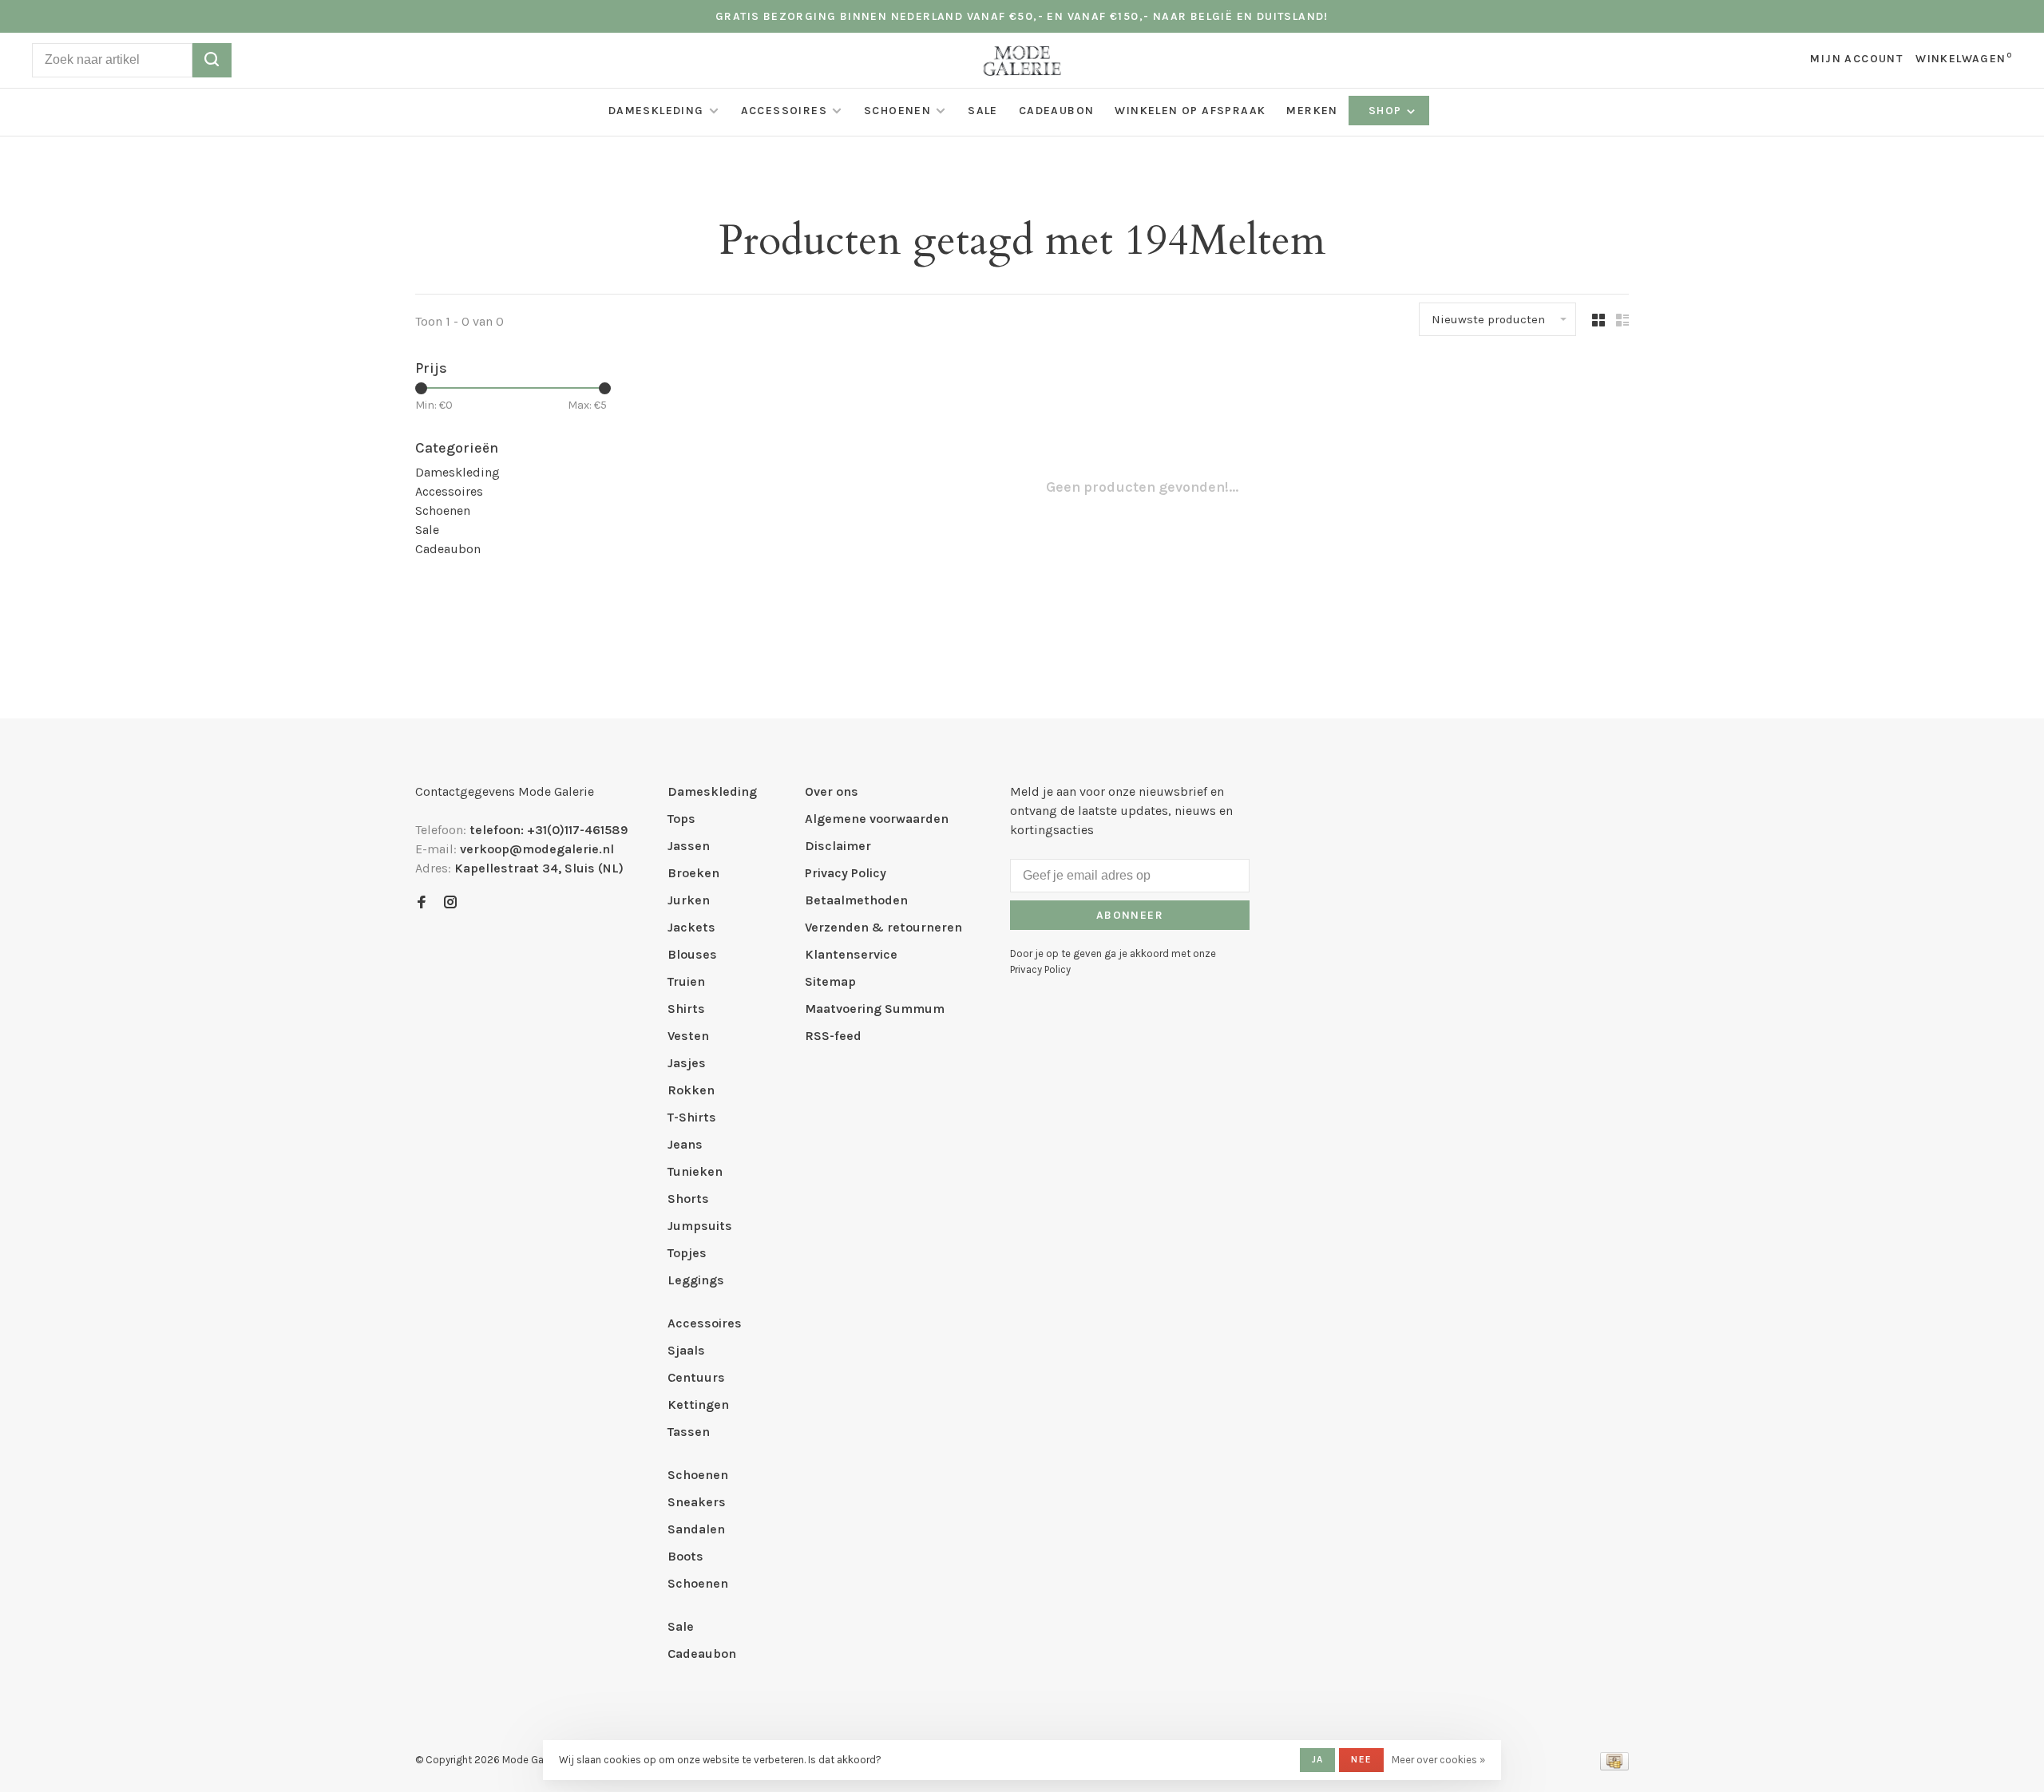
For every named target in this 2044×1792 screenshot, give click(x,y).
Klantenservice (851, 954)
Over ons (832, 791)
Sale (983, 111)
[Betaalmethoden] (1614, 1766)
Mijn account (1856, 59)
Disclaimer (838, 846)
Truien (686, 981)
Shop (1387, 111)
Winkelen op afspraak (1190, 111)
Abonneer (1130, 915)
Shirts (686, 1009)
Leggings (696, 1280)
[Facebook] (422, 903)
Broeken (693, 873)
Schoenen (897, 111)
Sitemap (830, 981)
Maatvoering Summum (875, 1009)
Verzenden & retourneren (883, 927)
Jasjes (687, 1063)
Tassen (689, 1432)
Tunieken (695, 1171)
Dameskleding (656, 111)
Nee (1361, 1759)
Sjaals (686, 1350)
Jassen (689, 846)
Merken (1312, 111)
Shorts (688, 1199)
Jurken (689, 900)
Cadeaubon (1057, 111)
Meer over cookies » (1438, 1760)
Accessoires (784, 111)
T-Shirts (692, 1117)
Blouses (692, 954)
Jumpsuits (700, 1226)
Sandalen (696, 1529)
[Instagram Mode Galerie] (450, 903)
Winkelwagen (1964, 59)
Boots (685, 1556)
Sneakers (697, 1502)
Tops (681, 819)
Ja (1317, 1759)
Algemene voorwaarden (877, 819)
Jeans (685, 1144)
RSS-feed (833, 1036)
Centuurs (696, 1377)
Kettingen (698, 1404)
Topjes (687, 1253)
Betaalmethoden (856, 900)
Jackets (691, 927)
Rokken (691, 1090)
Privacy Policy (846, 873)
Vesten (688, 1036)
